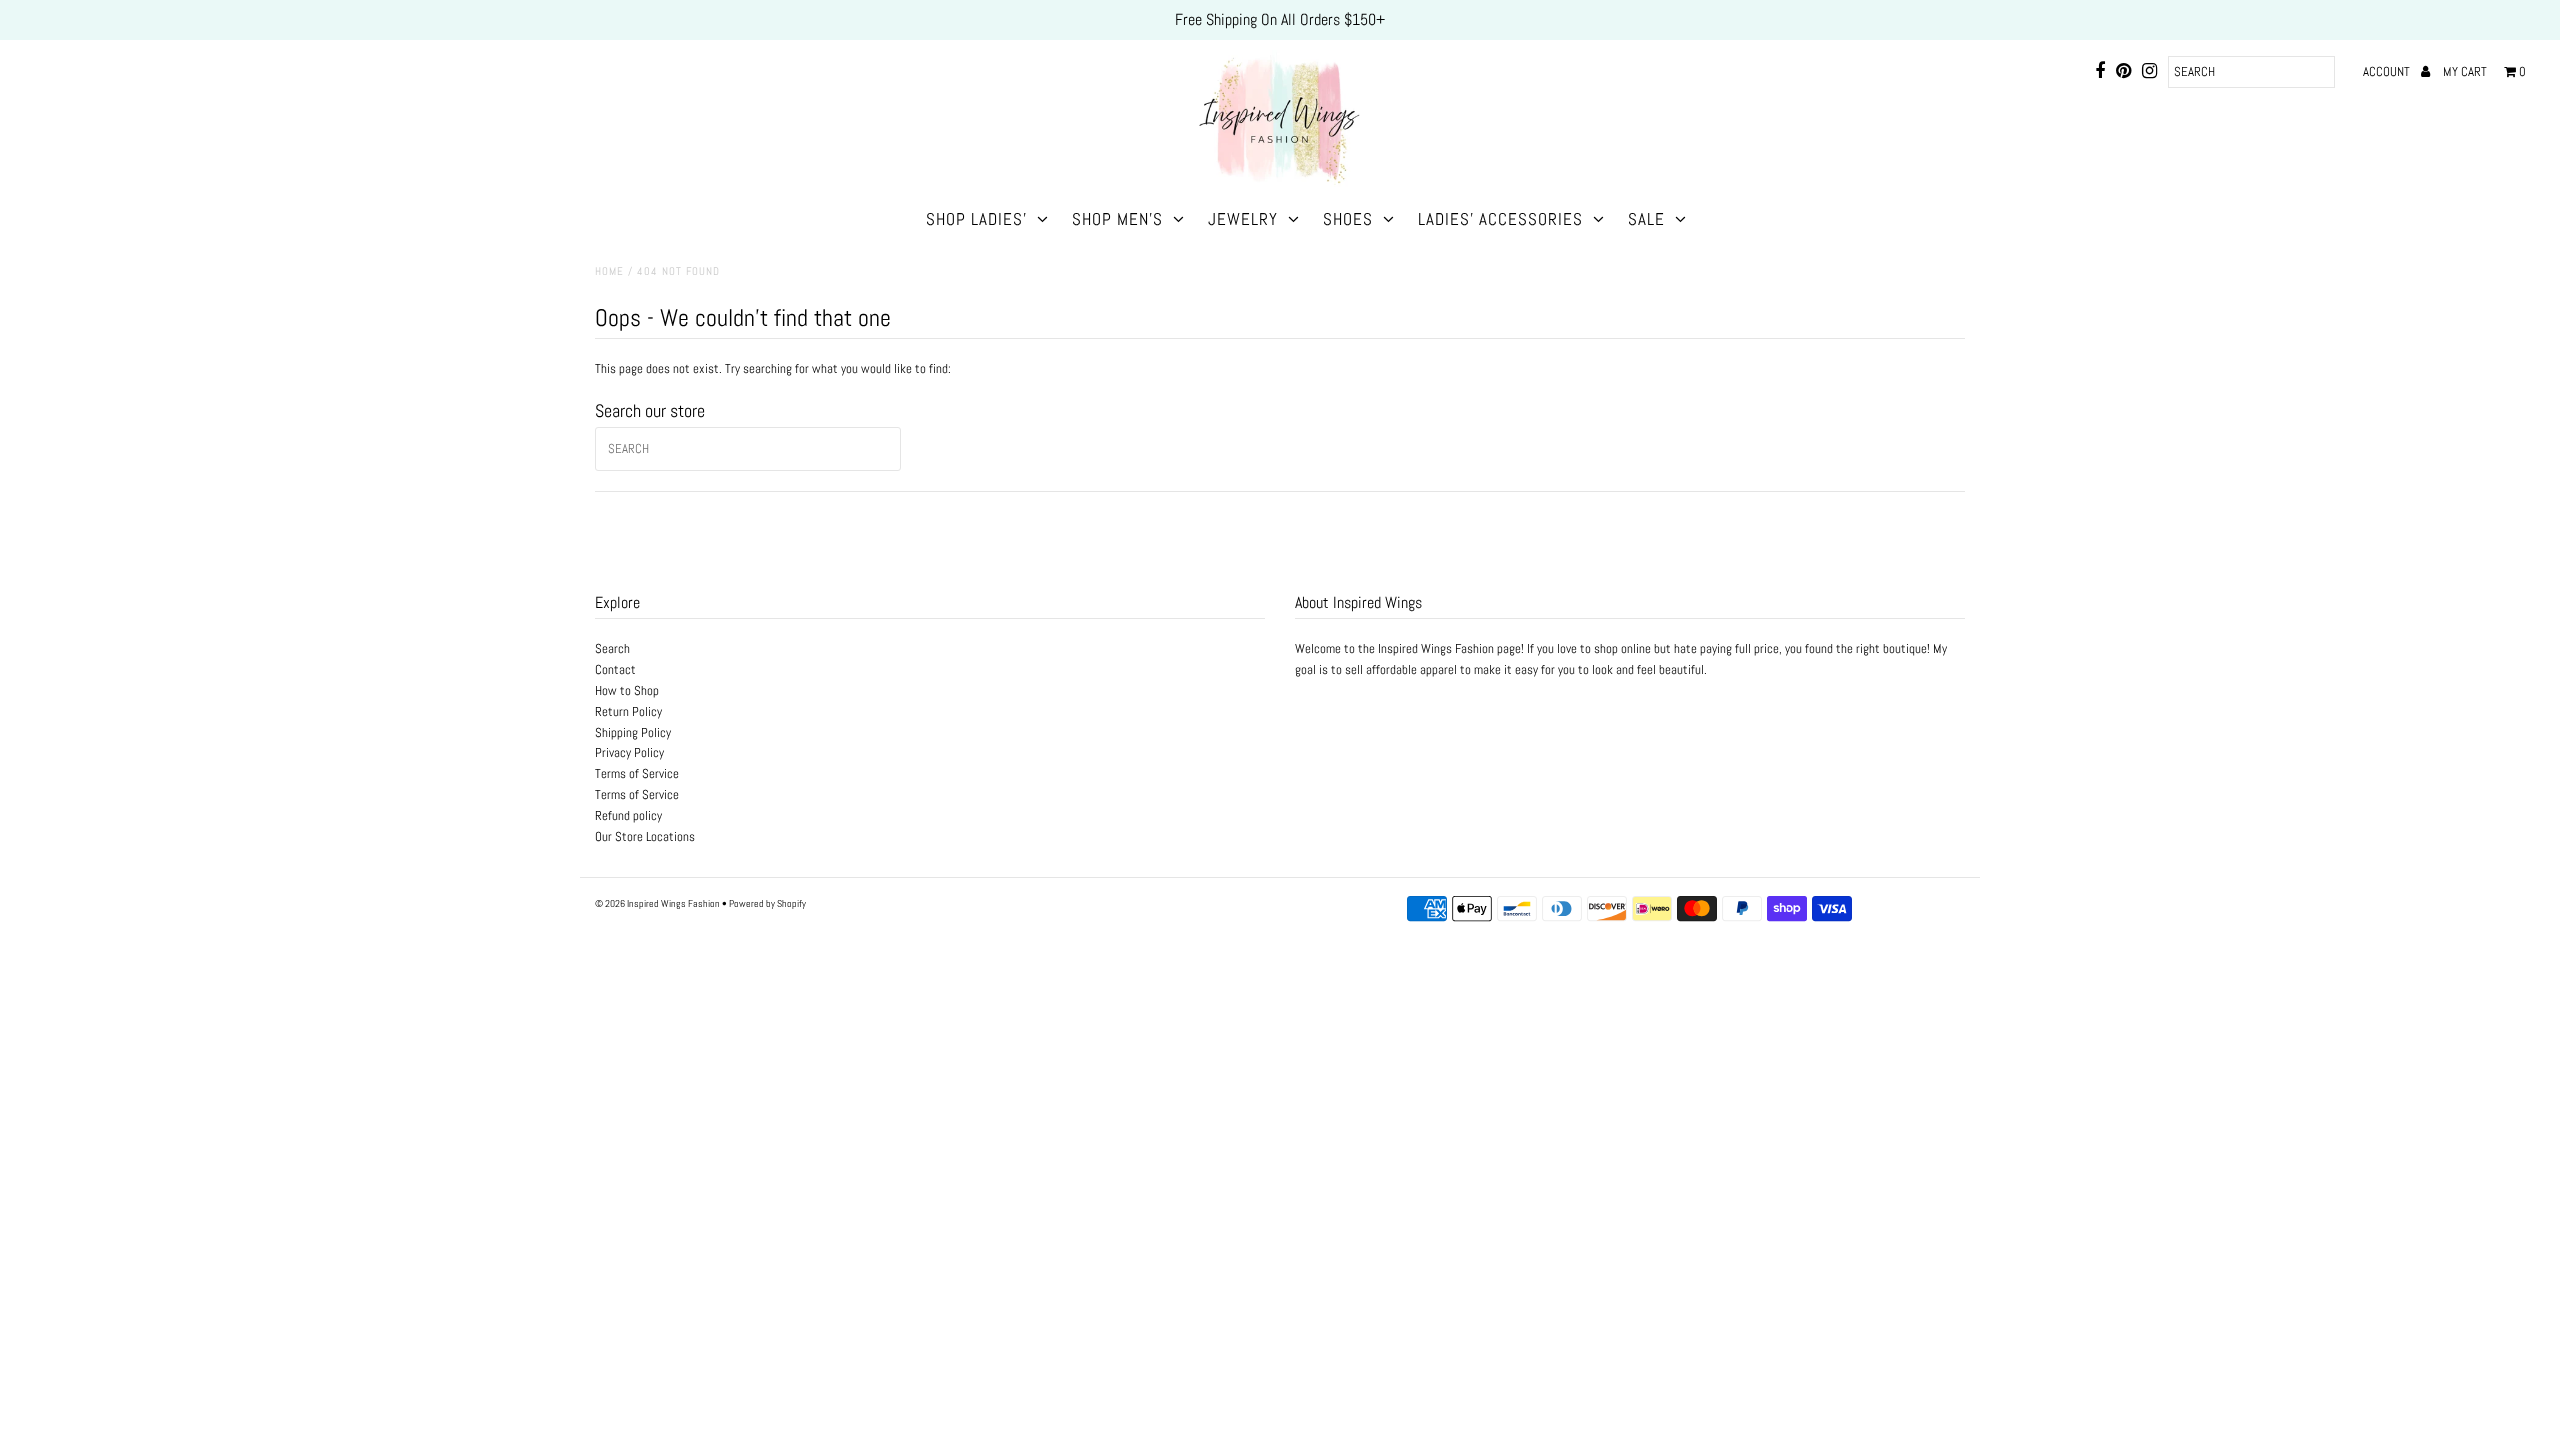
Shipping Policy (633, 732)
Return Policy (628, 711)
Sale (1646, 219)
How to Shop (627, 690)
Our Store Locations (645, 836)
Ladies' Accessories (1500, 219)
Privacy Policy (629, 752)
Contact (615, 669)
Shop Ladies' (976, 219)
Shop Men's (1117, 219)
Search (612, 648)
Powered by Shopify (767, 903)
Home (609, 271)
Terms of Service (637, 773)
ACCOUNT (2388, 71)
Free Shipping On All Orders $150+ (1280, 19)
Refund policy (628, 815)
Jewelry (1243, 219)
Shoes (1348, 219)
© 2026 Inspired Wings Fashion (657, 903)
